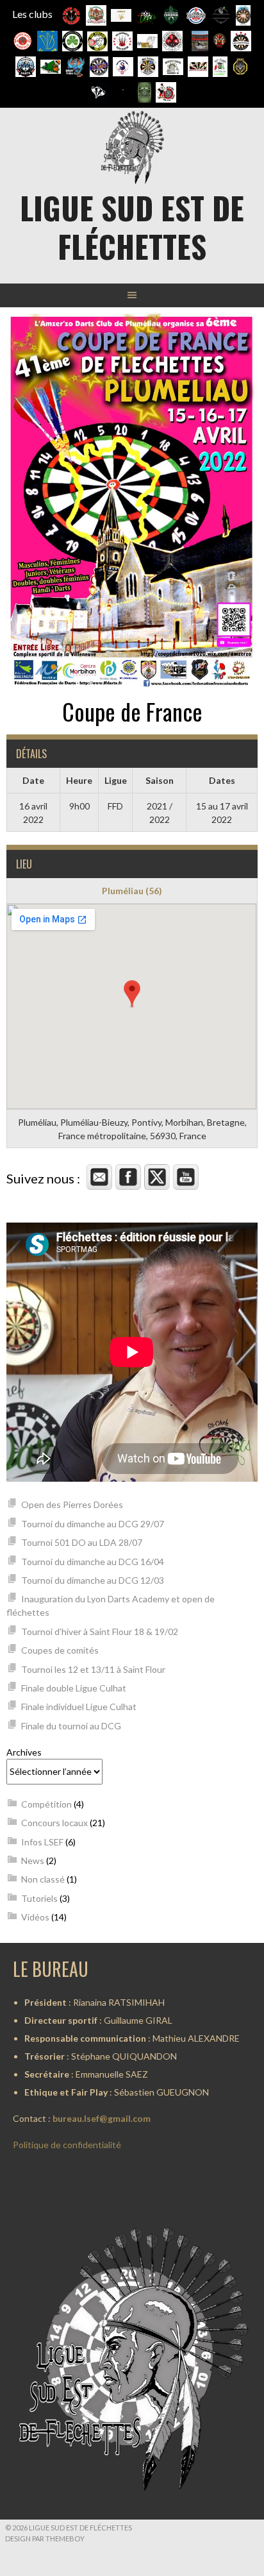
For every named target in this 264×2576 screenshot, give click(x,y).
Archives (24, 1752)
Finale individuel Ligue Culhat (79, 1707)
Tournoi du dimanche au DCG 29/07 (93, 1524)
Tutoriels (39, 1898)
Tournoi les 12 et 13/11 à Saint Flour (93, 1669)
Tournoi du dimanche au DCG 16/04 (93, 1562)
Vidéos (35, 1917)
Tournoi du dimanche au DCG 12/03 (93, 1580)
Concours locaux (54, 1823)
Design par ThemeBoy (45, 2538)
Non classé (43, 1879)
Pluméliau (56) (132, 891)
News (33, 1860)
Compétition (46, 1804)
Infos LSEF (42, 1842)
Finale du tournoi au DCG (71, 1726)
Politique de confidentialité (67, 2145)
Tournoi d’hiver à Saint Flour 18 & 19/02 (100, 1631)
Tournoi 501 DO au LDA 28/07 (82, 1542)
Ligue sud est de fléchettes (132, 227)
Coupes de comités (60, 1650)
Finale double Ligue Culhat (74, 1688)
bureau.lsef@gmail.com (102, 2118)
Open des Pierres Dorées (72, 1504)
